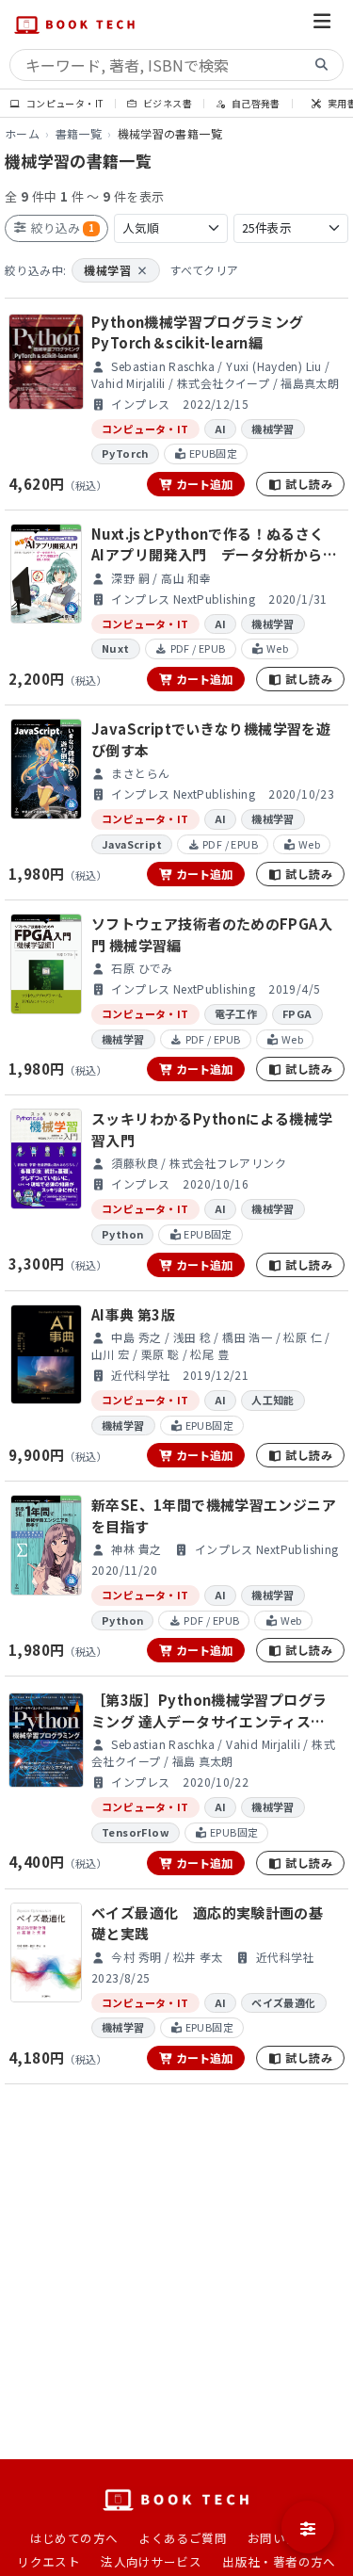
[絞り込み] (308, 2527)
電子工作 (236, 1013)
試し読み (307, 484)
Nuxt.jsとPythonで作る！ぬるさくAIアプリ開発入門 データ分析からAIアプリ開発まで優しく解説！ (214, 545)
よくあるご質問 (183, 2538)
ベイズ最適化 (283, 2002)
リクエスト (48, 2561)
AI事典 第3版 (133, 1314)
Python (122, 1234)
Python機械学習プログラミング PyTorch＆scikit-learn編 (198, 332)
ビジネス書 (167, 103)
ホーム (22, 133)
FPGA (297, 1013)
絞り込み (61, 227)
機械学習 (116, 270)
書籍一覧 (79, 133)
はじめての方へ (74, 2538)
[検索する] (322, 65)
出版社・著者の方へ (279, 2561)
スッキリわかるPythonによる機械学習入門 (212, 1129)
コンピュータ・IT (64, 103)
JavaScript (132, 844)
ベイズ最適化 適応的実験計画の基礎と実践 (207, 1923)
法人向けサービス (151, 2561)
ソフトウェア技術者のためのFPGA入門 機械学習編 (212, 934)
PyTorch (125, 453)
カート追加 (203, 484)
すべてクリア (204, 270)
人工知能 (273, 1400)
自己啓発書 (254, 103)
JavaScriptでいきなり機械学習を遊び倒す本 (211, 739)
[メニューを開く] (322, 24)
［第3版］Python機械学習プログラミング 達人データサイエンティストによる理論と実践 (209, 1711)
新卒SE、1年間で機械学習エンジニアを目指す (214, 1515)
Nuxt (116, 648)
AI (221, 429)
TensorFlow (136, 1832)
